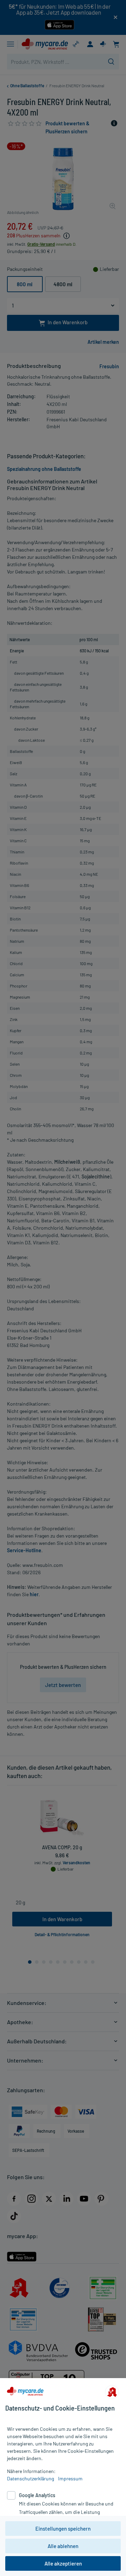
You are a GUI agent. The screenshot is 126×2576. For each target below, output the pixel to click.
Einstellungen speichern (63, 2529)
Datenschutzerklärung (30, 2478)
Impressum (70, 2478)
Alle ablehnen (63, 2546)
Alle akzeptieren (63, 2563)
